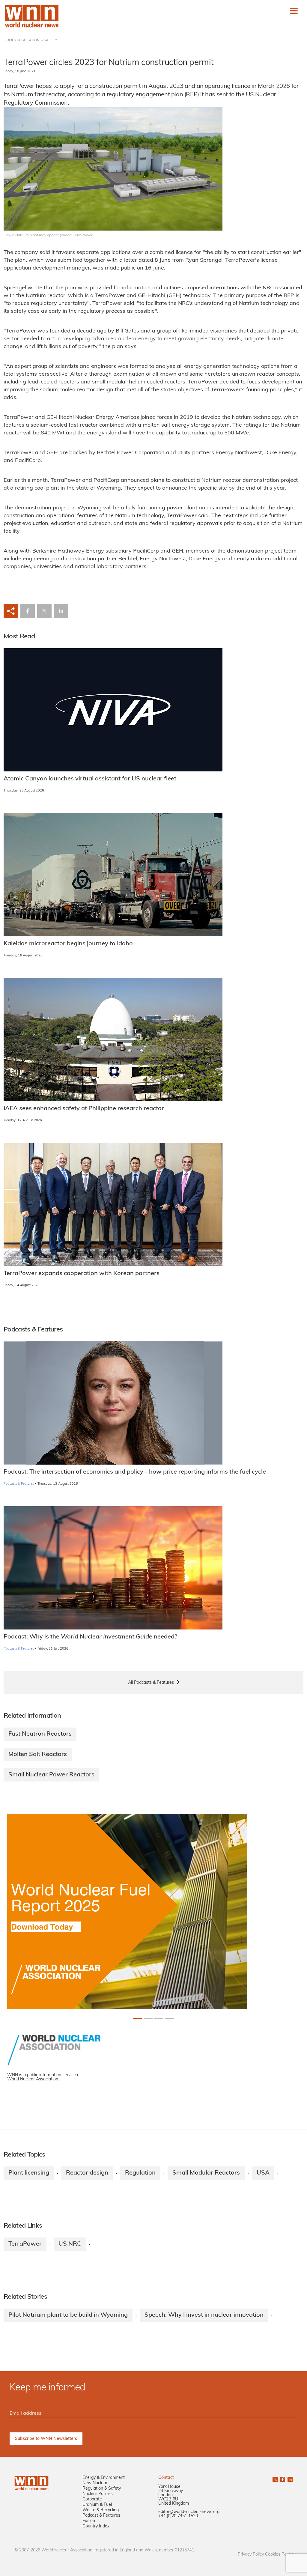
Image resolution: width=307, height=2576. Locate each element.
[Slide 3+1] (170, 2019)
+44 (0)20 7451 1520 (178, 2516)
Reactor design (87, 2173)
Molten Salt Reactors (38, 1755)
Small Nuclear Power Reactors (51, 1775)
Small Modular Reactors (206, 2173)
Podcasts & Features (19, 1484)
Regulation (140, 2173)
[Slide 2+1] (159, 2019)
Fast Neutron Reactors (40, 1734)
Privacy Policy (251, 2555)
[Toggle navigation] (294, 11)
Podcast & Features (101, 2516)
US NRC (70, 2244)
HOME (9, 40)
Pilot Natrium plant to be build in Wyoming (68, 2315)
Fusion (89, 2521)
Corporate (92, 2499)
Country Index (96, 2526)
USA (263, 2173)
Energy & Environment (104, 2478)
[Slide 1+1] (148, 2019)
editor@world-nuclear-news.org (189, 2512)
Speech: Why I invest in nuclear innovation (204, 2315)
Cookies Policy (279, 2555)
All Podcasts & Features (151, 1683)
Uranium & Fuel (97, 2505)
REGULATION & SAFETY (37, 40)
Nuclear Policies (98, 2494)
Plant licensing (29, 2173)
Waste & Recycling (101, 2510)
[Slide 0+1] (137, 2019)
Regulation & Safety (102, 2489)
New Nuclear (95, 2483)
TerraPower (25, 2244)
